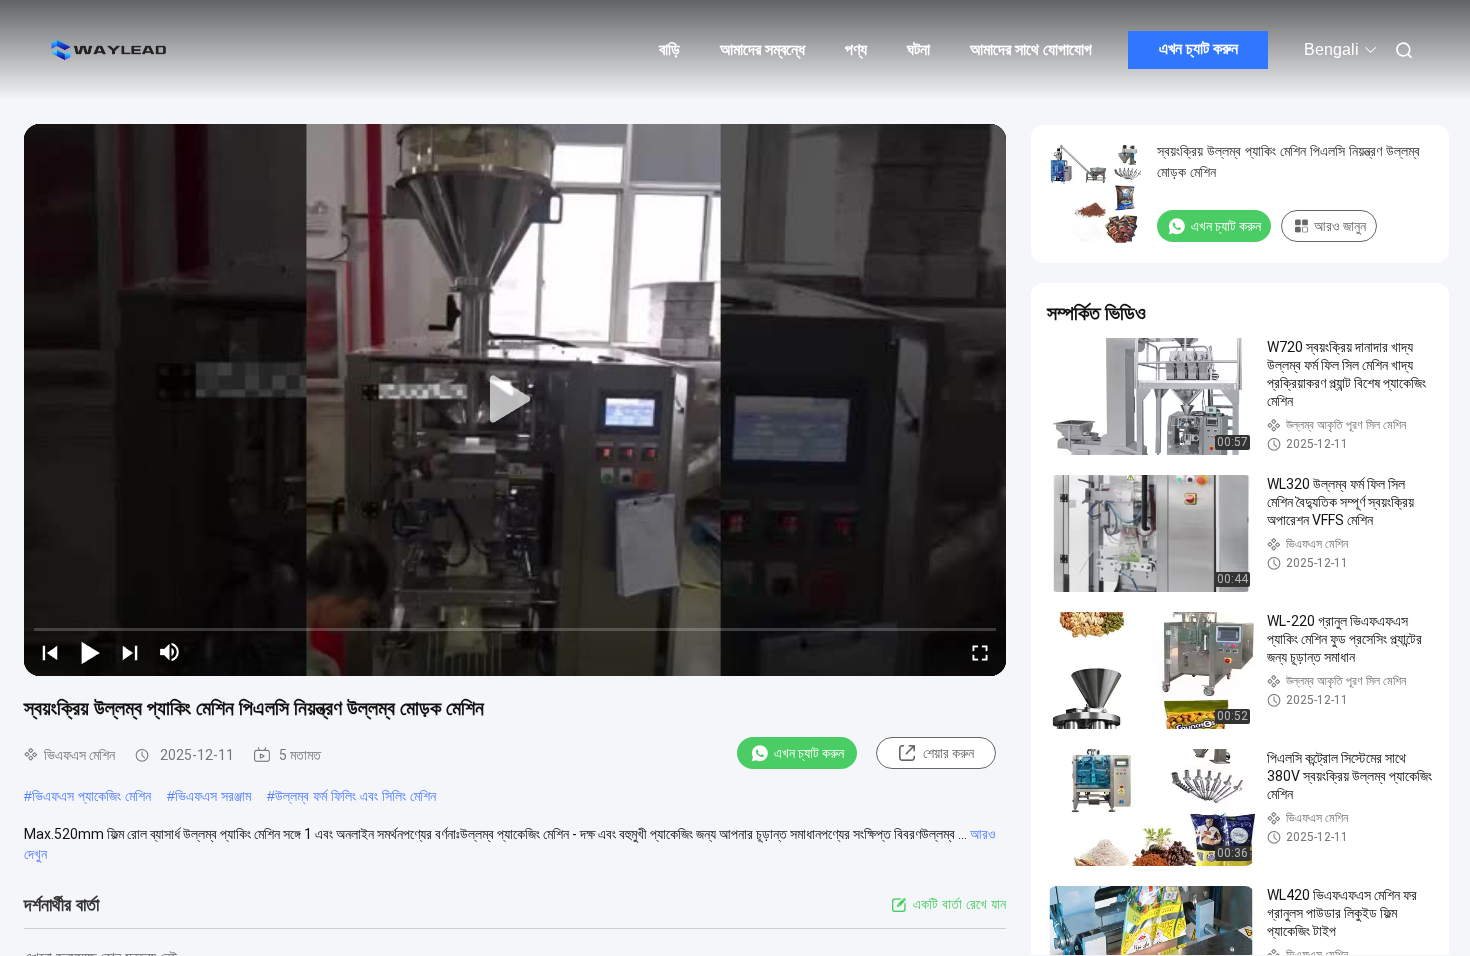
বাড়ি (669, 49)
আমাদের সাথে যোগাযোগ (1031, 49)
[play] (515, 400)
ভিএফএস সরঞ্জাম (213, 796)
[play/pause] (90, 652)
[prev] (50, 652)
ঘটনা (918, 49)
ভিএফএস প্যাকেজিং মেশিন (91, 796)
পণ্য (856, 49)
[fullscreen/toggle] (980, 652)
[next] (130, 652)
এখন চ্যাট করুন (1198, 48)
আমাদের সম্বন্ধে (762, 49)
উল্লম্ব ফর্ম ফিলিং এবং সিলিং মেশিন (355, 796)
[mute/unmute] (170, 652)
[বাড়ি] (110, 50)
